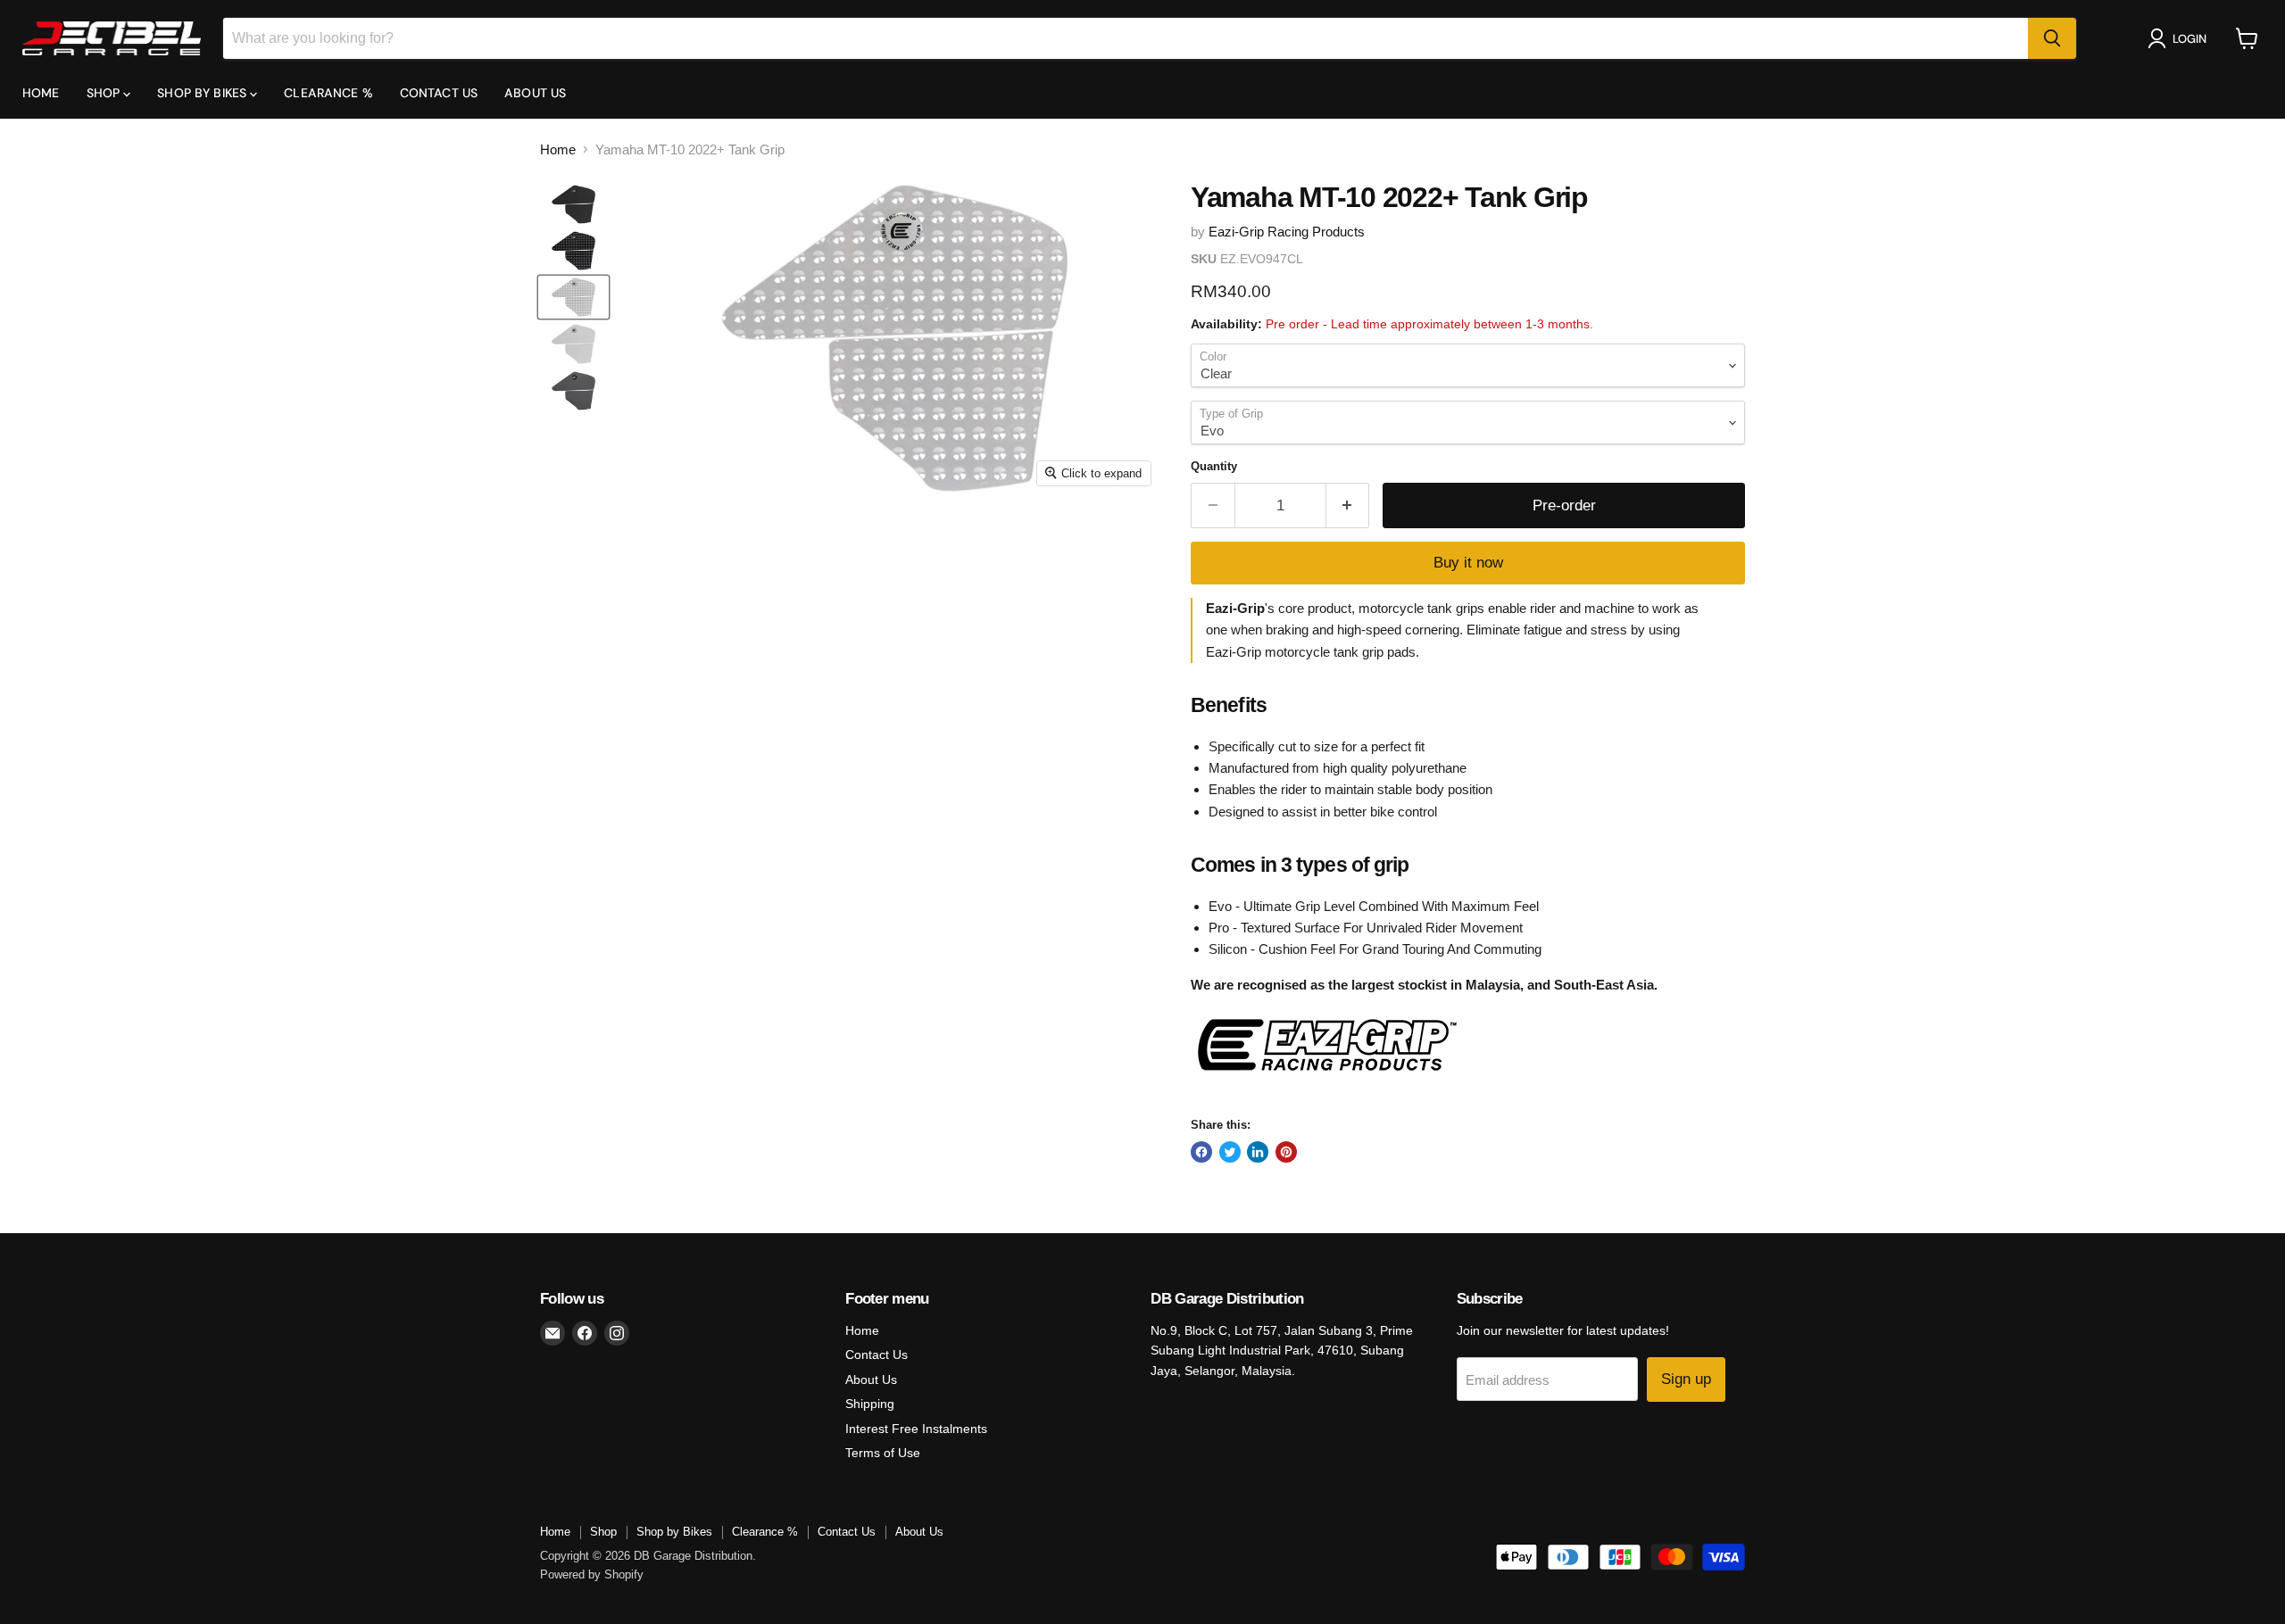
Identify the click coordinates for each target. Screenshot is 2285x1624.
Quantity (1214, 466)
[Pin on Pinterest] (1286, 1152)
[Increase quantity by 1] (1348, 505)
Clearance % (328, 93)
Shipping (870, 1404)
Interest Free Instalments (916, 1429)
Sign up (1686, 1379)
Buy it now (1468, 563)
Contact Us (439, 93)
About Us (535, 93)
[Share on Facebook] (1201, 1152)
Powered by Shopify (592, 1574)
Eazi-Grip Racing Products (1287, 232)
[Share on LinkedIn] (1258, 1152)
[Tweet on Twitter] (1230, 1152)
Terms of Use (883, 1453)
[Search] (2052, 38)
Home (41, 93)
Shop (105, 93)
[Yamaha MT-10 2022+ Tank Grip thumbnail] (573, 204)
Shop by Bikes (204, 93)
